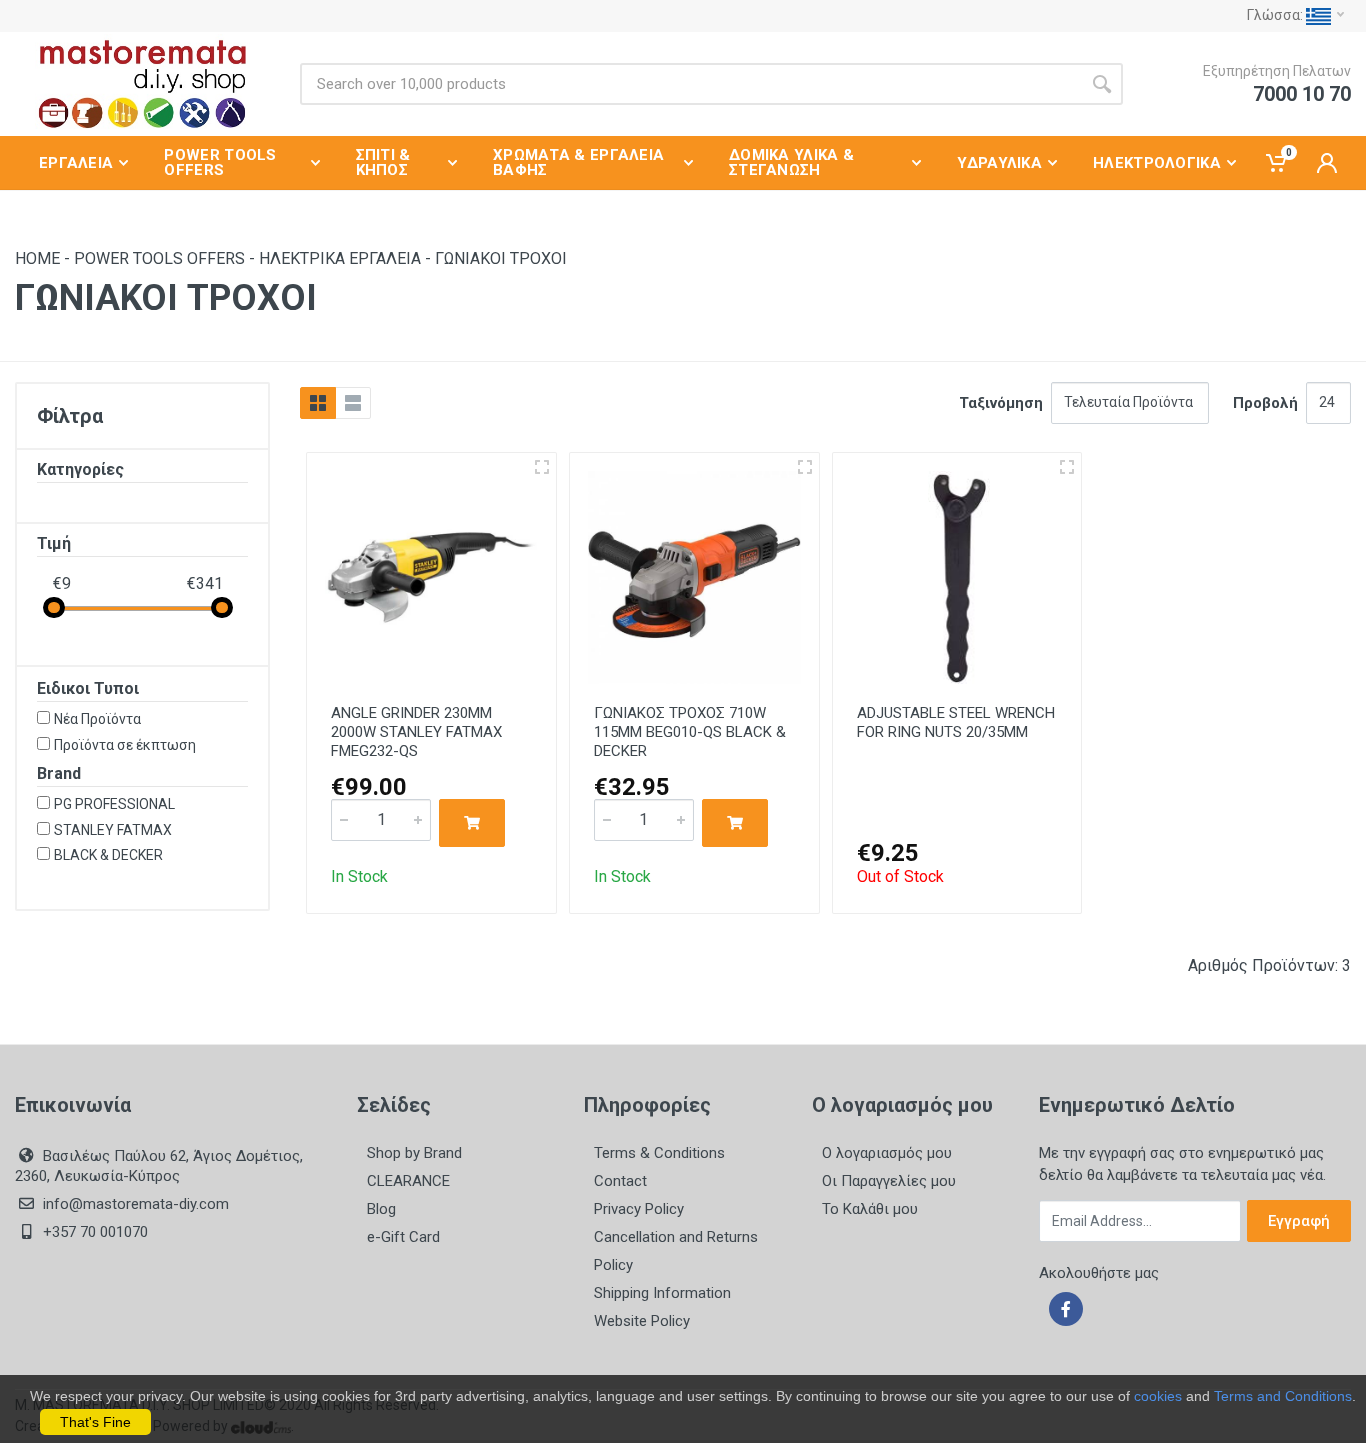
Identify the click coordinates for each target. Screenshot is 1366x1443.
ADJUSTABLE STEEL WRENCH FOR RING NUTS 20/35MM (956, 722)
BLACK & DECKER (108, 855)
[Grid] (318, 403)
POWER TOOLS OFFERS (159, 258)
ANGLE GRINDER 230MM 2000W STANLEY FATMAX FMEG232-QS (416, 732)
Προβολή (1265, 403)
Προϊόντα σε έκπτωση (125, 745)
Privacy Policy (639, 1209)
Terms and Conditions (1283, 1396)
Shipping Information (662, 1293)
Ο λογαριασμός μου (887, 1153)
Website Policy (642, 1321)
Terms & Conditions (659, 1153)
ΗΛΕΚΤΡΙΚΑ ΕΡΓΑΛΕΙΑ (340, 258)
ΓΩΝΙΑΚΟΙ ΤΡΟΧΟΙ (501, 258)
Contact (620, 1181)
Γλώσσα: (1276, 15)
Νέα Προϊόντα (97, 719)
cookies (1158, 1396)
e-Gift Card (403, 1237)
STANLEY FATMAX (113, 830)
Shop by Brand (414, 1153)
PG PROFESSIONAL (114, 804)
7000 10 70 (1302, 94)
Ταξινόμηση (1001, 403)
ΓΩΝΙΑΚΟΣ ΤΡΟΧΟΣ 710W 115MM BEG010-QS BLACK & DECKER (690, 732)
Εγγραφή (1299, 1221)
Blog (381, 1209)
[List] (353, 403)
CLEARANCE (408, 1181)
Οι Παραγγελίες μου (889, 1181)
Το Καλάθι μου (870, 1209)
